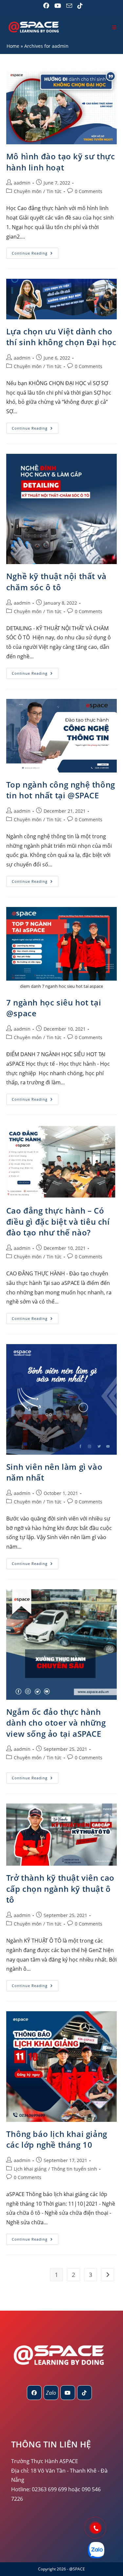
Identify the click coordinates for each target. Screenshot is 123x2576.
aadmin (22, 183)
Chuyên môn (28, 191)
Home (13, 46)
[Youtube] (68, 2393)
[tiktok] (84, 2393)
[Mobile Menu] (114, 27)
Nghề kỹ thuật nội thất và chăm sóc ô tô (56, 582)
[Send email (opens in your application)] (69, 6)
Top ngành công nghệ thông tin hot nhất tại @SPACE (61, 790)
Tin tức (54, 191)
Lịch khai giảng (30, 2169)
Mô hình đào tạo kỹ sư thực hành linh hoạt (61, 162)
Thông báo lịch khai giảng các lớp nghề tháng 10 (57, 2139)
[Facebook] (34, 2393)
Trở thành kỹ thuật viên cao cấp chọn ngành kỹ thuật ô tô (60, 1889)
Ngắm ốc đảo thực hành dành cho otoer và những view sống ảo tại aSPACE (56, 1723)
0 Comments (89, 191)
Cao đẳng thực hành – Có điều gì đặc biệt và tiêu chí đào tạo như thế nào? (58, 1221)
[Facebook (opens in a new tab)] (46, 6)
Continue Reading (35, 254)
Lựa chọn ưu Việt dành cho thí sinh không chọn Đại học (61, 337)
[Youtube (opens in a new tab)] (58, 6)
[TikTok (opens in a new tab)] (79, 6)
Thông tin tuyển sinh (74, 2169)
